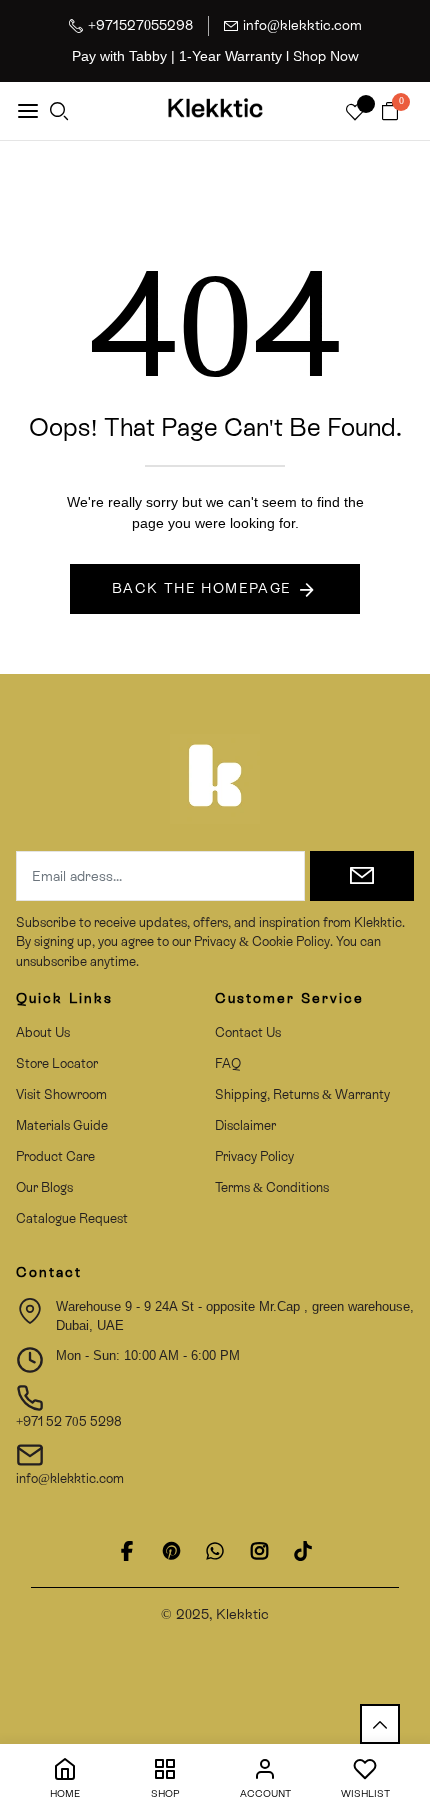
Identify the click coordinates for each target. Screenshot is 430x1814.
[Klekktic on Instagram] (259, 1551)
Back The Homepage (202, 588)
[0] (390, 112)
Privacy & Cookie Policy (260, 941)
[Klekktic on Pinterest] (171, 1551)
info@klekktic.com (302, 25)
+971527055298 (140, 25)
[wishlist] (355, 113)
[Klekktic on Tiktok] (303, 1551)
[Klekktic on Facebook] (127, 1551)
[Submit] (362, 876)
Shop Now (326, 56)
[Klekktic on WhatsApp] (215, 1551)
